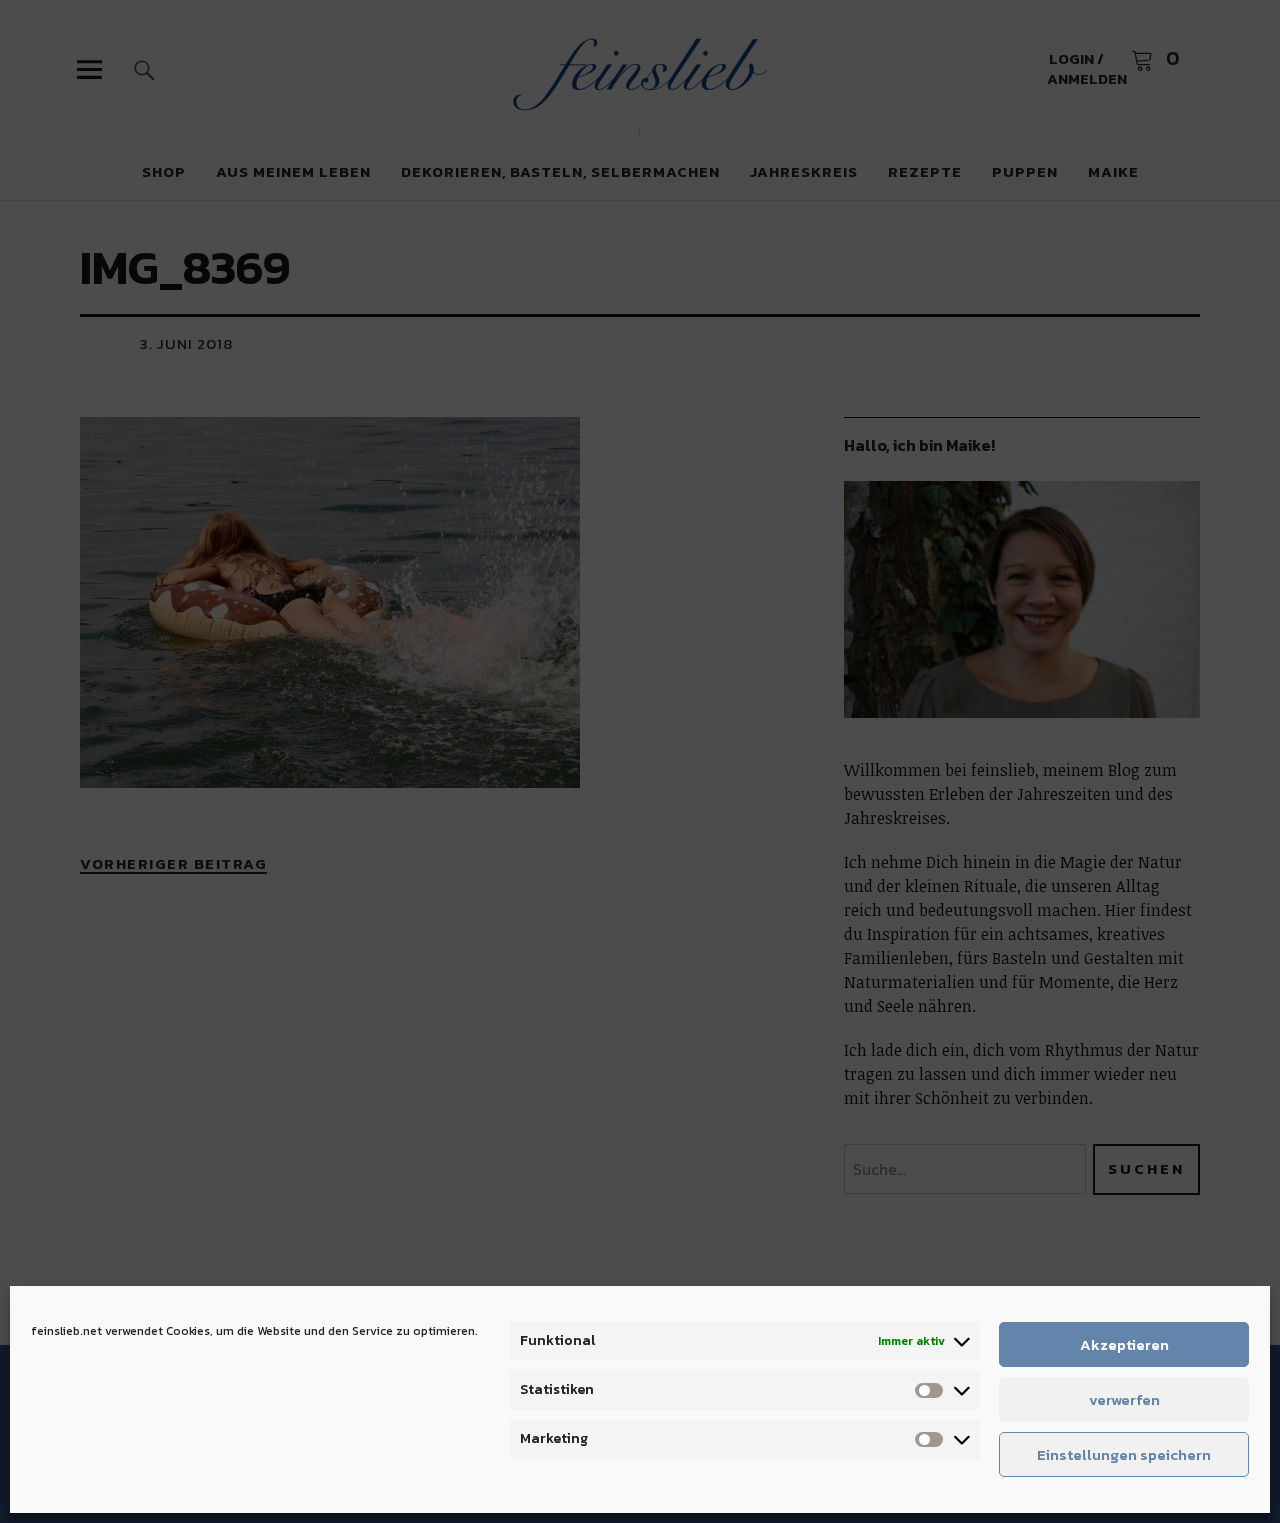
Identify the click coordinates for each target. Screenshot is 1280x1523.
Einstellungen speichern (1124, 1454)
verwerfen (1124, 1399)
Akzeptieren (1124, 1344)
